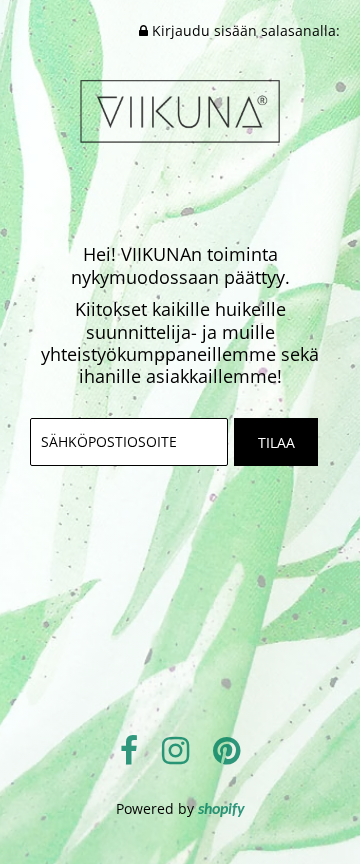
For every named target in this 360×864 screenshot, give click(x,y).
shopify (221, 810)
